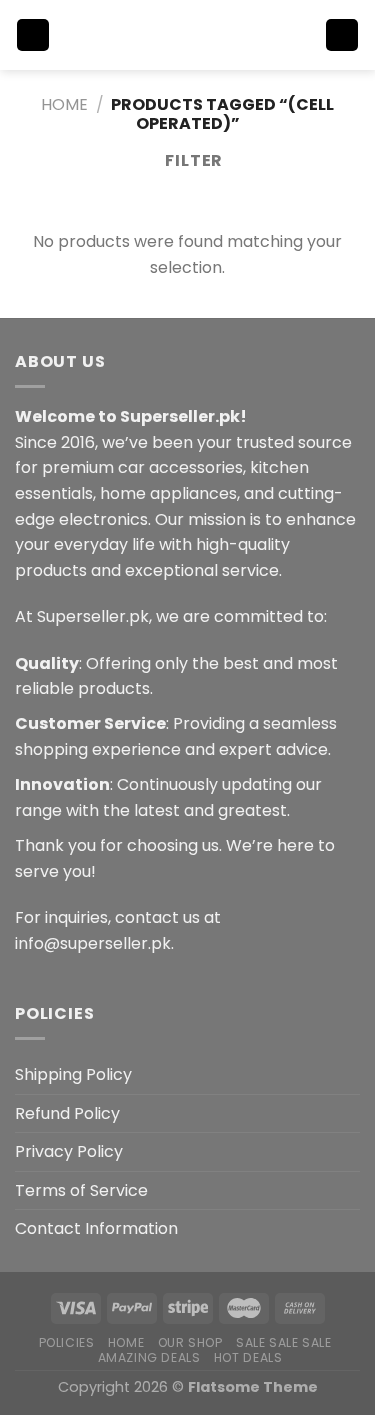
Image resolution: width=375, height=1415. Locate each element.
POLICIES (67, 1342)
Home (64, 104)
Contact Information (96, 1228)
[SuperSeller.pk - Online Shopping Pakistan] (188, 35)
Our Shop (190, 1342)
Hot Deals (248, 1357)
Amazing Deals (149, 1357)
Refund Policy (67, 1113)
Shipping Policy (73, 1074)
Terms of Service (81, 1190)
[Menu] (33, 35)
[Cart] (342, 35)
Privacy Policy (69, 1151)
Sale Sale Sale (284, 1342)
